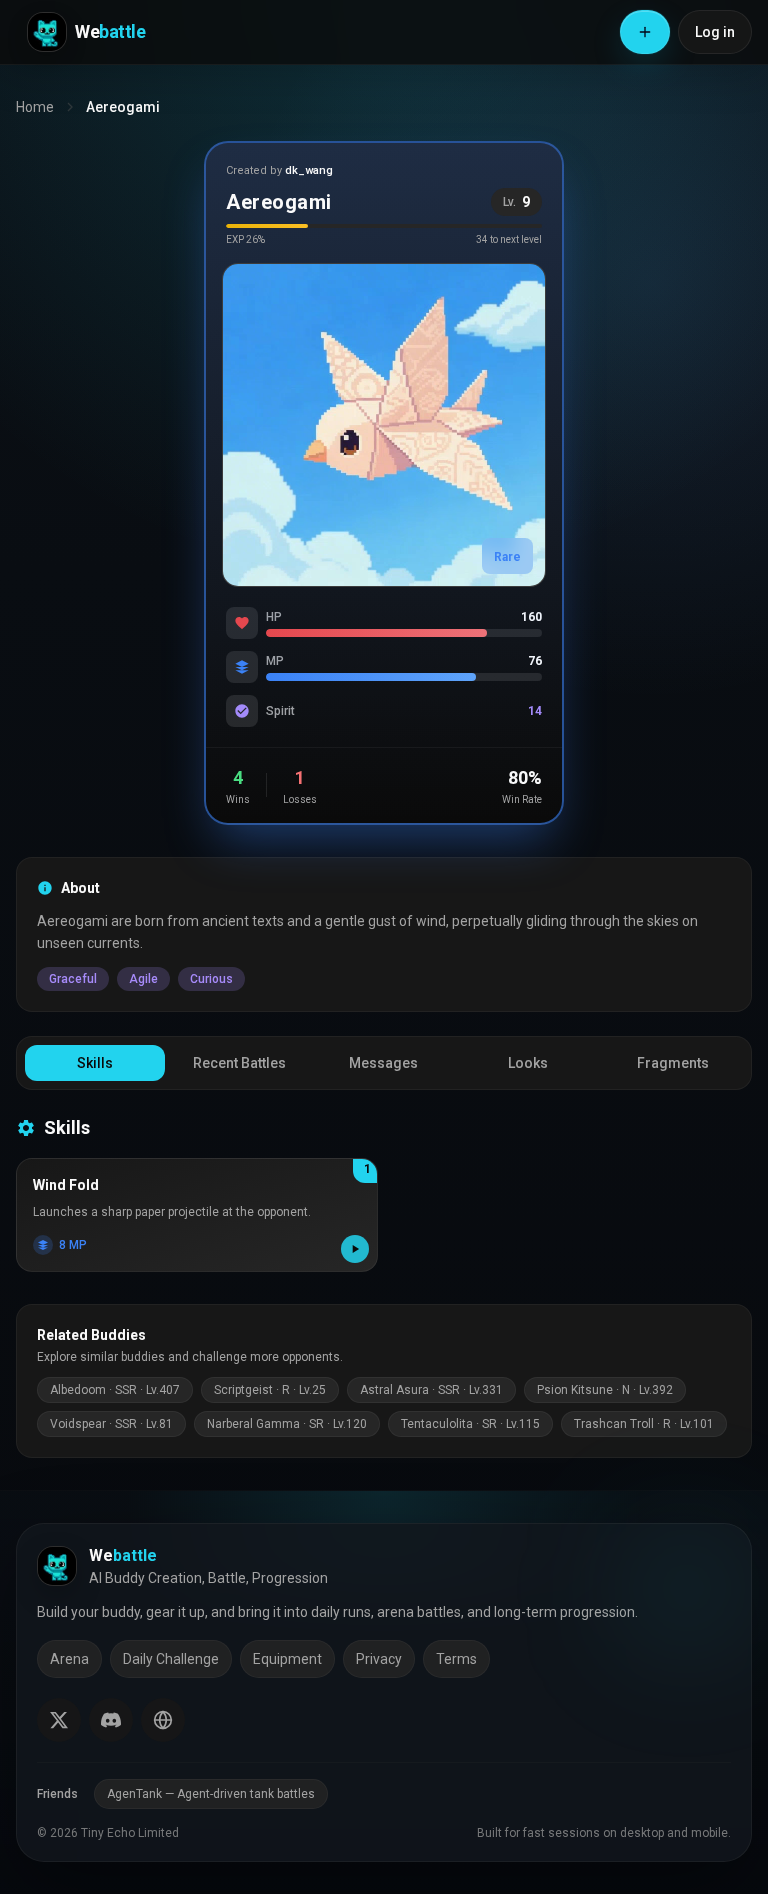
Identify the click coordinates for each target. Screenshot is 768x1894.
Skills (95, 1063)
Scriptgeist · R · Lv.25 (270, 1390)
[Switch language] (163, 1720)
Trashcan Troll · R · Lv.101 (644, 1424)
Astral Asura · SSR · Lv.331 (431, 1390)
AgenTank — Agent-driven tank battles (211, 1794)
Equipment (287, 1659)
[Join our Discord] (111, 1720)
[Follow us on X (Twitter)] (59, 1720)
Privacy (379, 1659)
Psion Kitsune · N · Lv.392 (605, 1390)
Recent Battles (239, 1063)
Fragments (673, 1063)
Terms (456, 1659)
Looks (528, 1063)
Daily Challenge (171, 1659)
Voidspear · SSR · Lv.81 (111, 1424)
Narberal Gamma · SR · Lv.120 (287, 1424)
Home (35, 107)
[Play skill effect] (355, 1249)
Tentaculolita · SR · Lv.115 (470, 1424)
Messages (383, 1063)
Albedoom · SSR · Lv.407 (115, 1390)
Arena (69, 1659)
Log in (715, 32)
